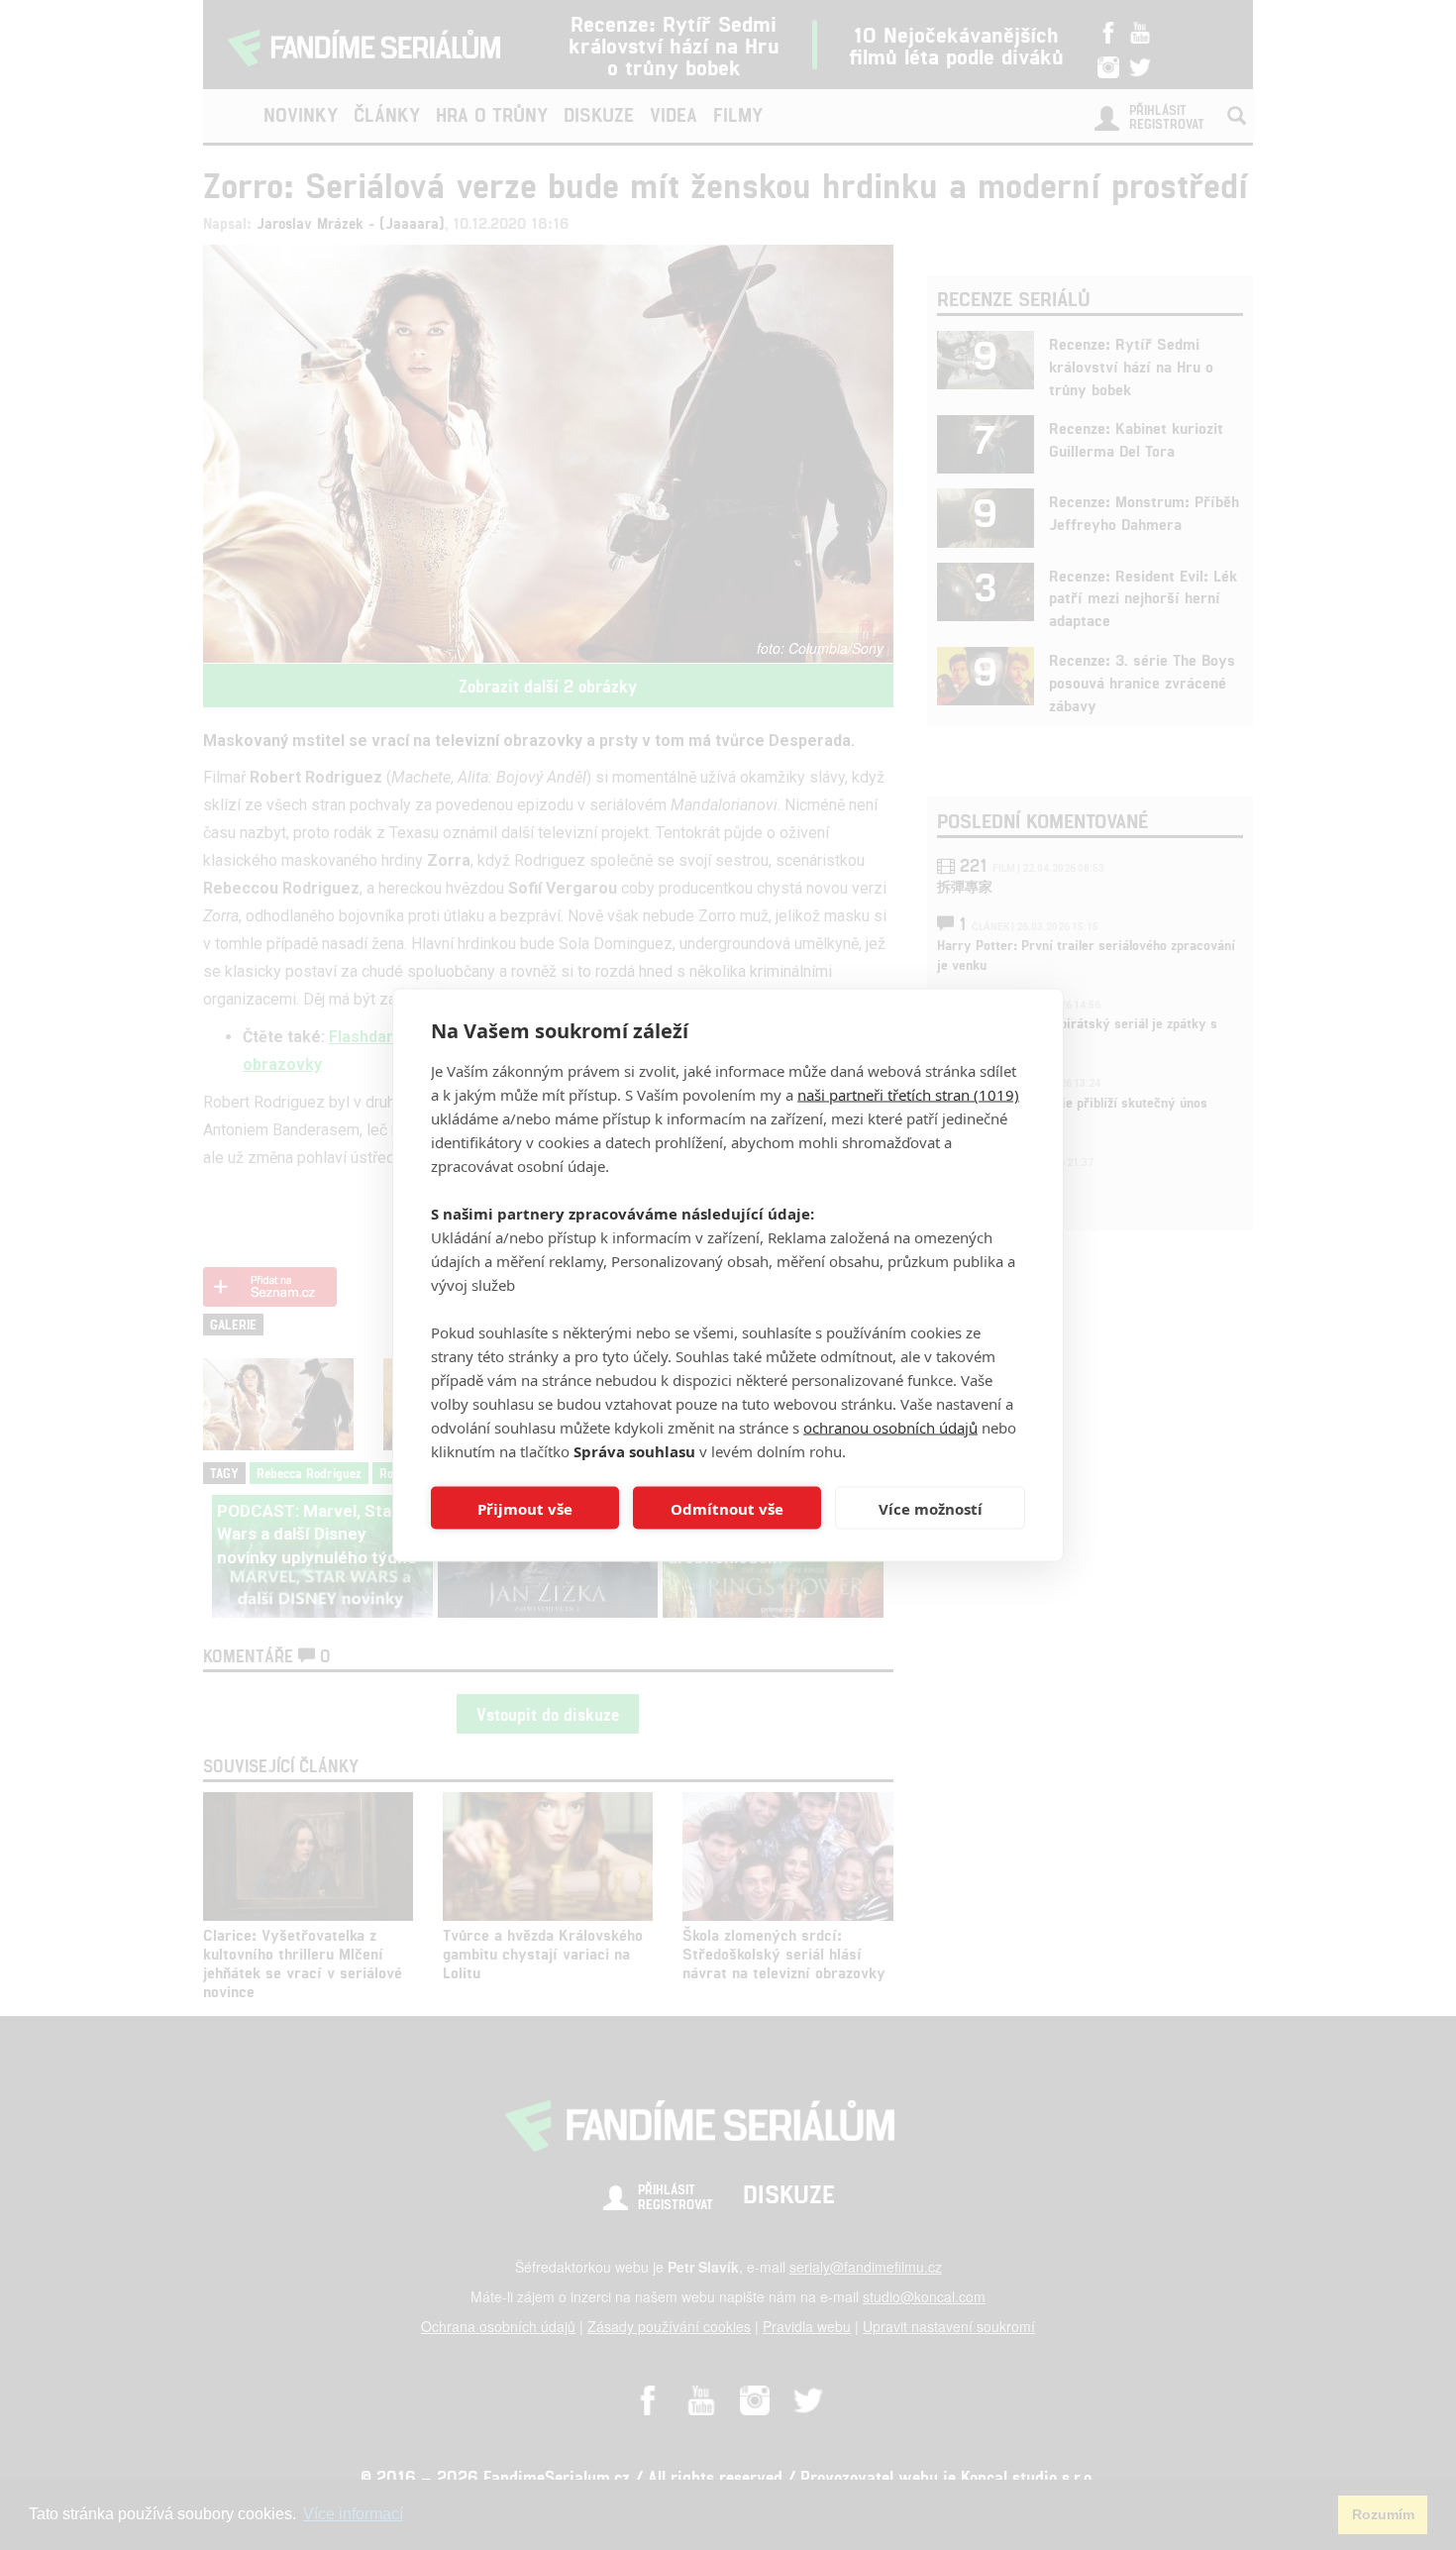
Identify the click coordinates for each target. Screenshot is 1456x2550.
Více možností (931, 1508)
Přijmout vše (525, 1508)
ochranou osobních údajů (890, 1428)
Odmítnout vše (727, 1508)
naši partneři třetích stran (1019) (908, 1095)
